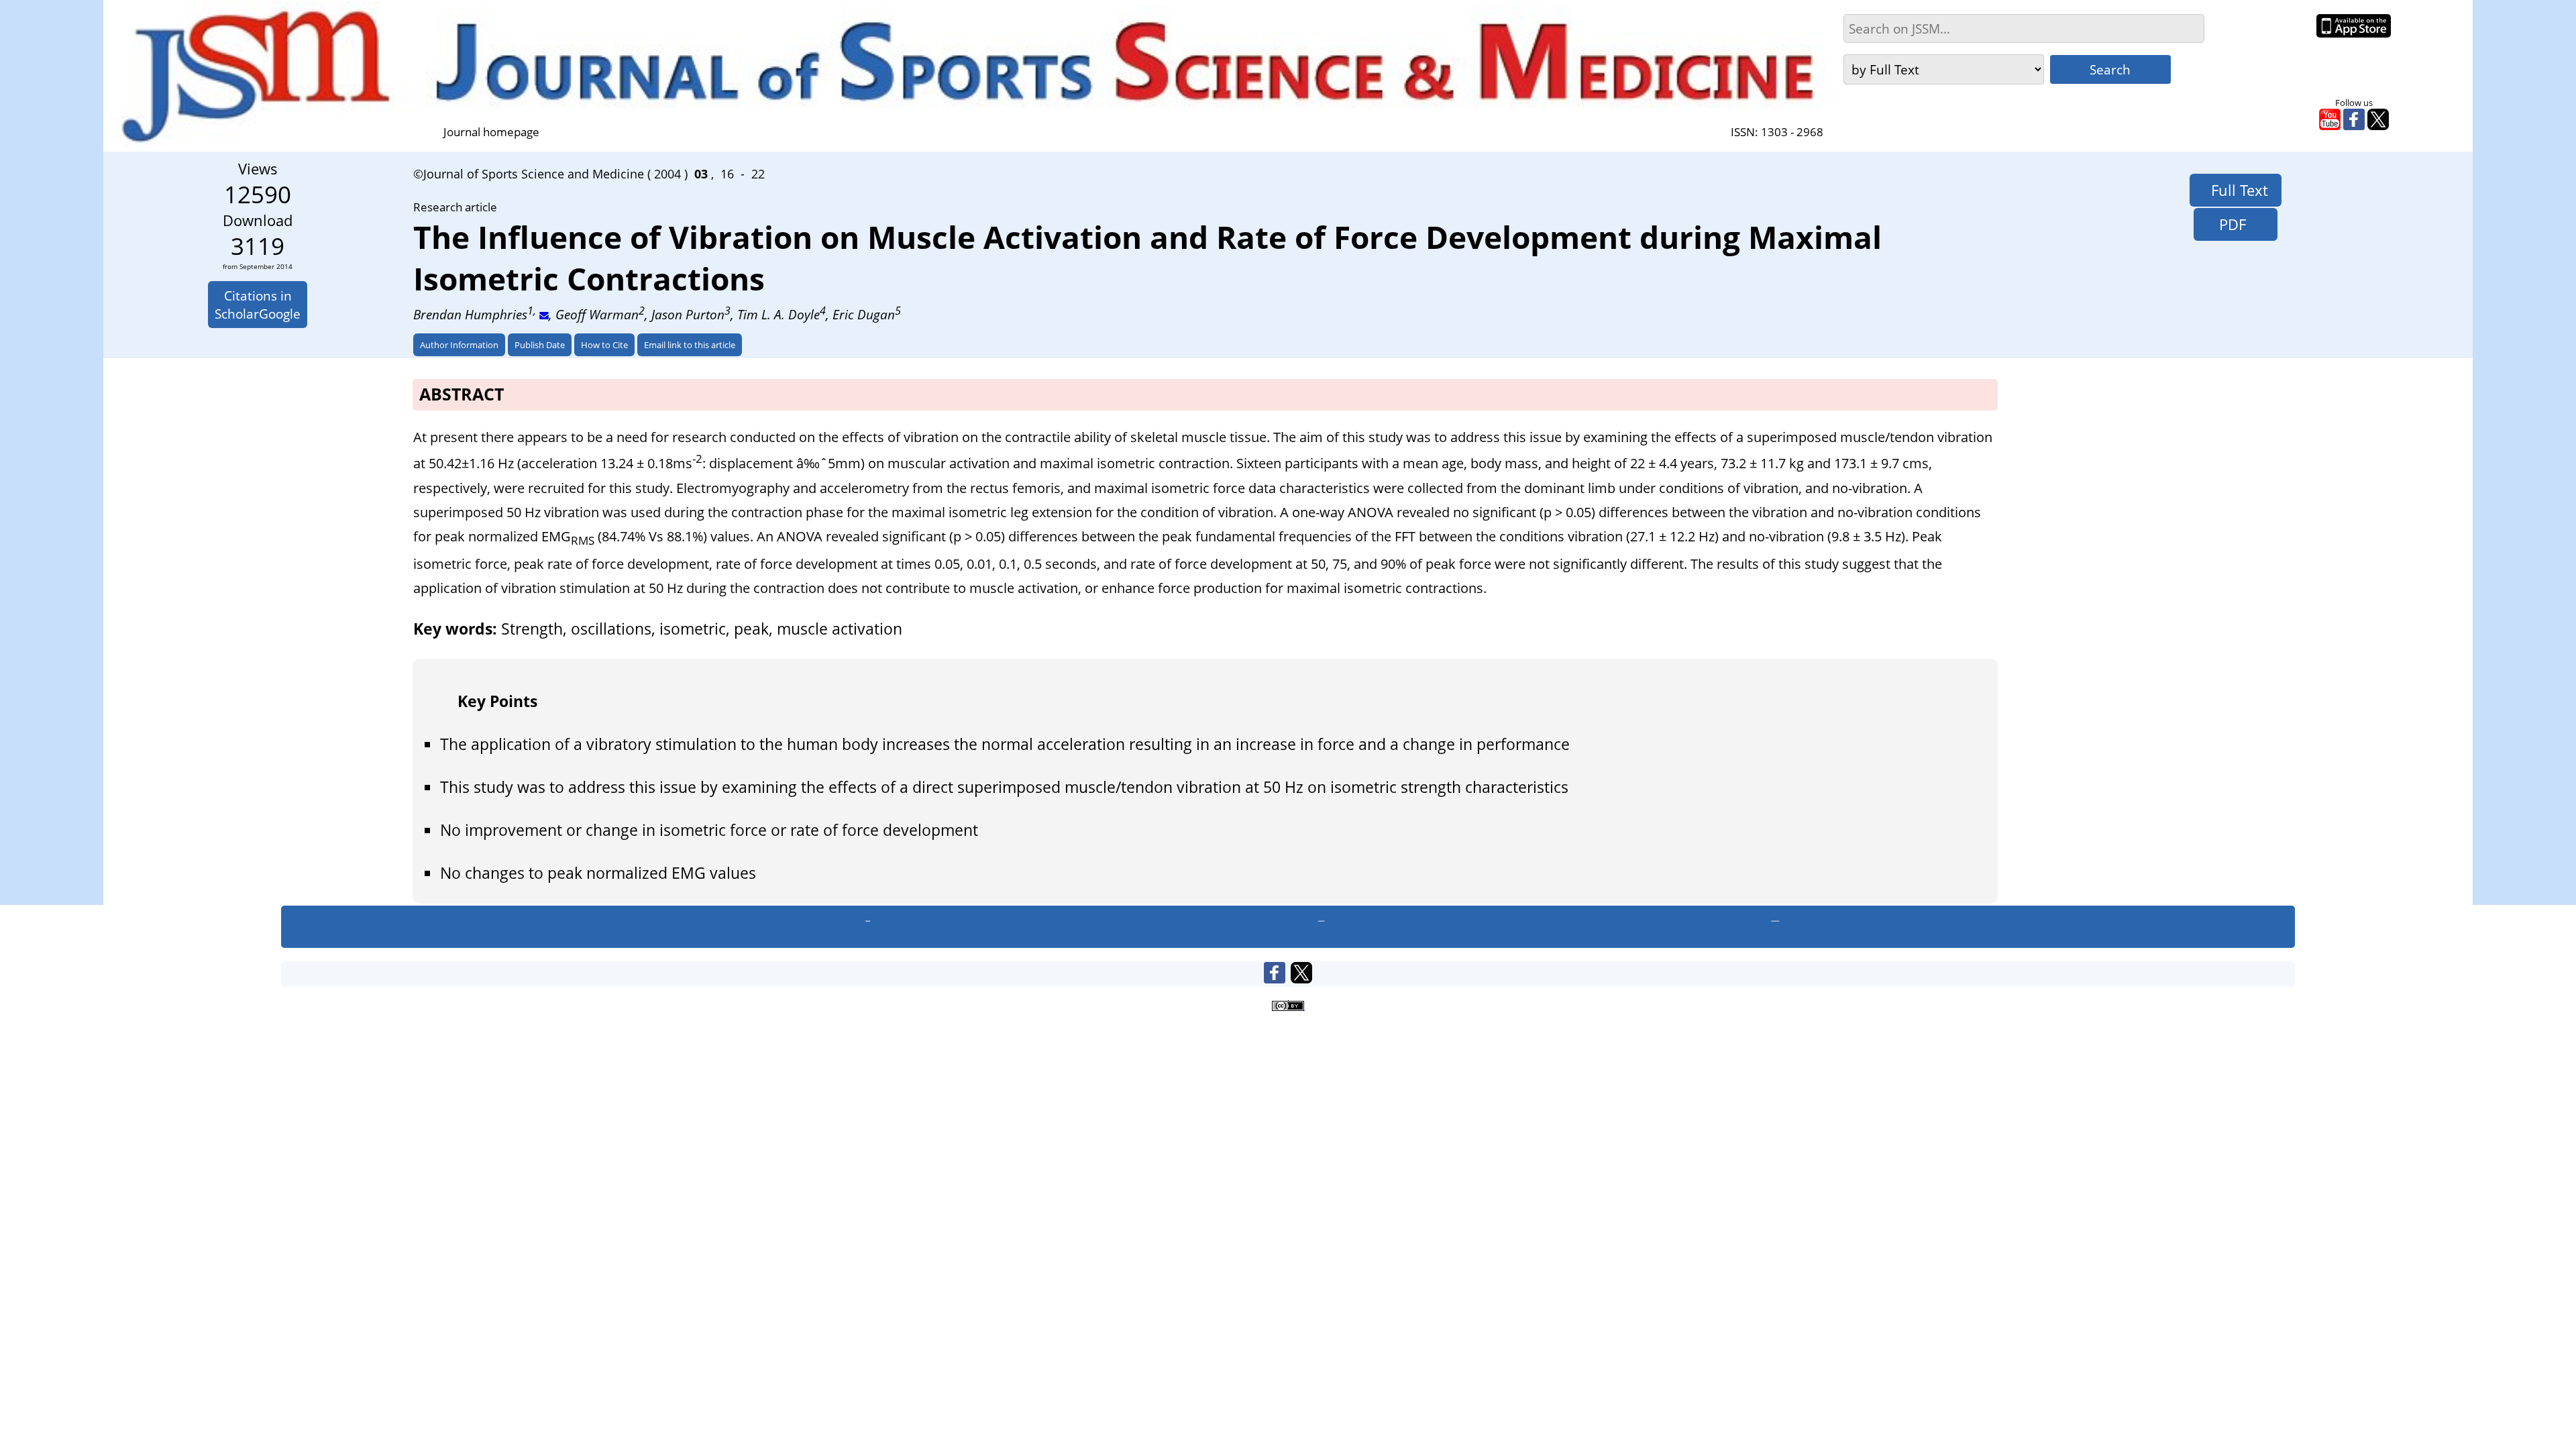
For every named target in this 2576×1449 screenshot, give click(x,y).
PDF (2226, 224)
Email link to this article (690, 345)
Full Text (2236, 190)
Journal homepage (491, 132)
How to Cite (604, 345)
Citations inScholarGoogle (258, 305)
